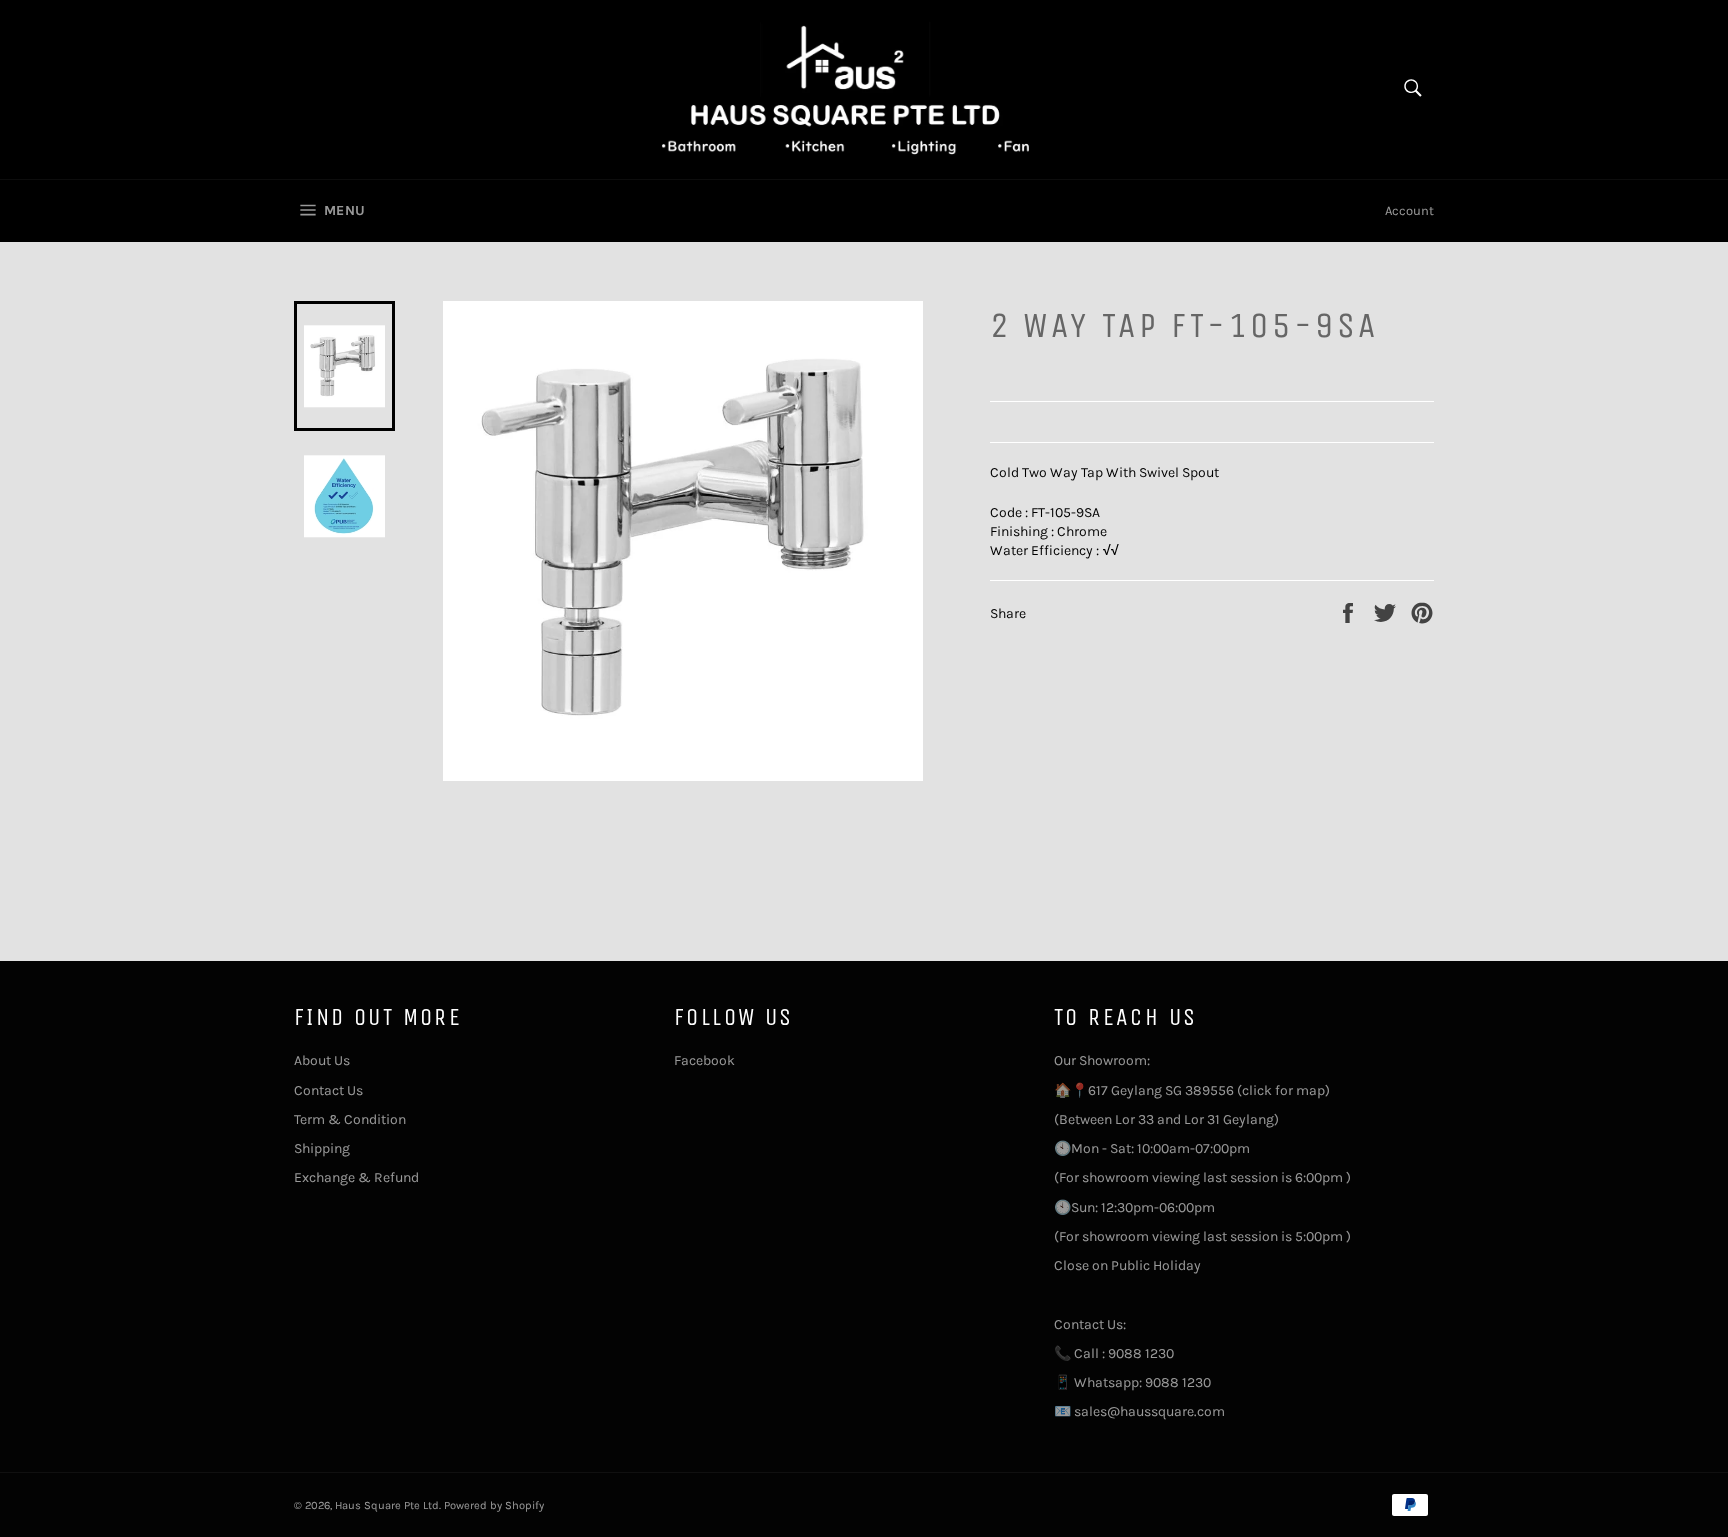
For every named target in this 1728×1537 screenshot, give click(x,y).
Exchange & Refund (356, 1177)
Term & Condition (350, 1119)
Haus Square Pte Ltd (387, 1505)
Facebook (704, 1060)
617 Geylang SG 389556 (1161, 1090)
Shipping (322, 1148)
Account (1409, 210)
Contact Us (328, 1090)
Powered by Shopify (494, 1505)
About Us (322, 1060)
